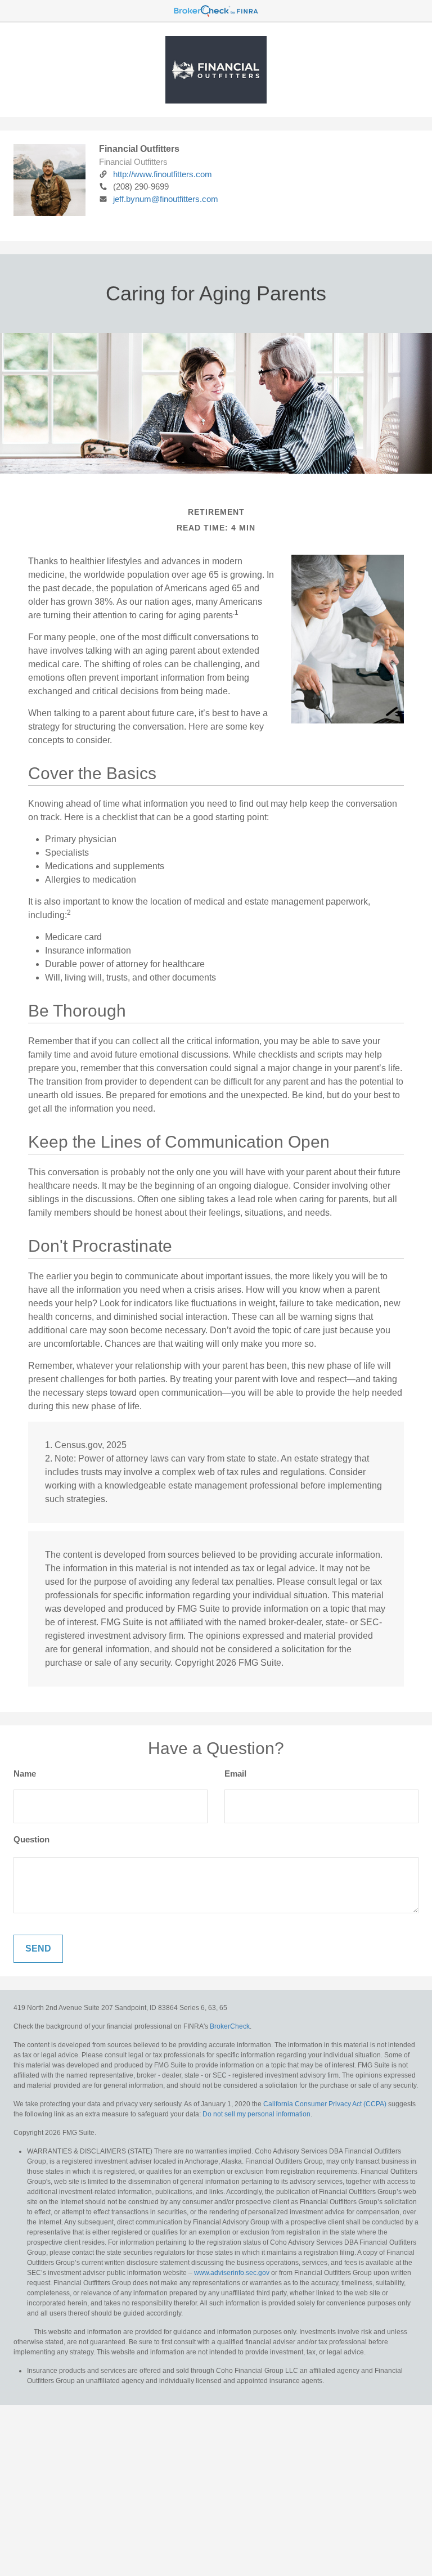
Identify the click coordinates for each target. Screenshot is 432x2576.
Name (25, 1773)
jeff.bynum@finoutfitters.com (166, 199)
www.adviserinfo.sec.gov (232, 2273)
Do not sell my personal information (256, 2114)
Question (31, 1839)
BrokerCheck (230, 2026)
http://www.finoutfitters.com (163, 174)
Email (235, 1773)
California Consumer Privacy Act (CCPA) (325, 2104)
